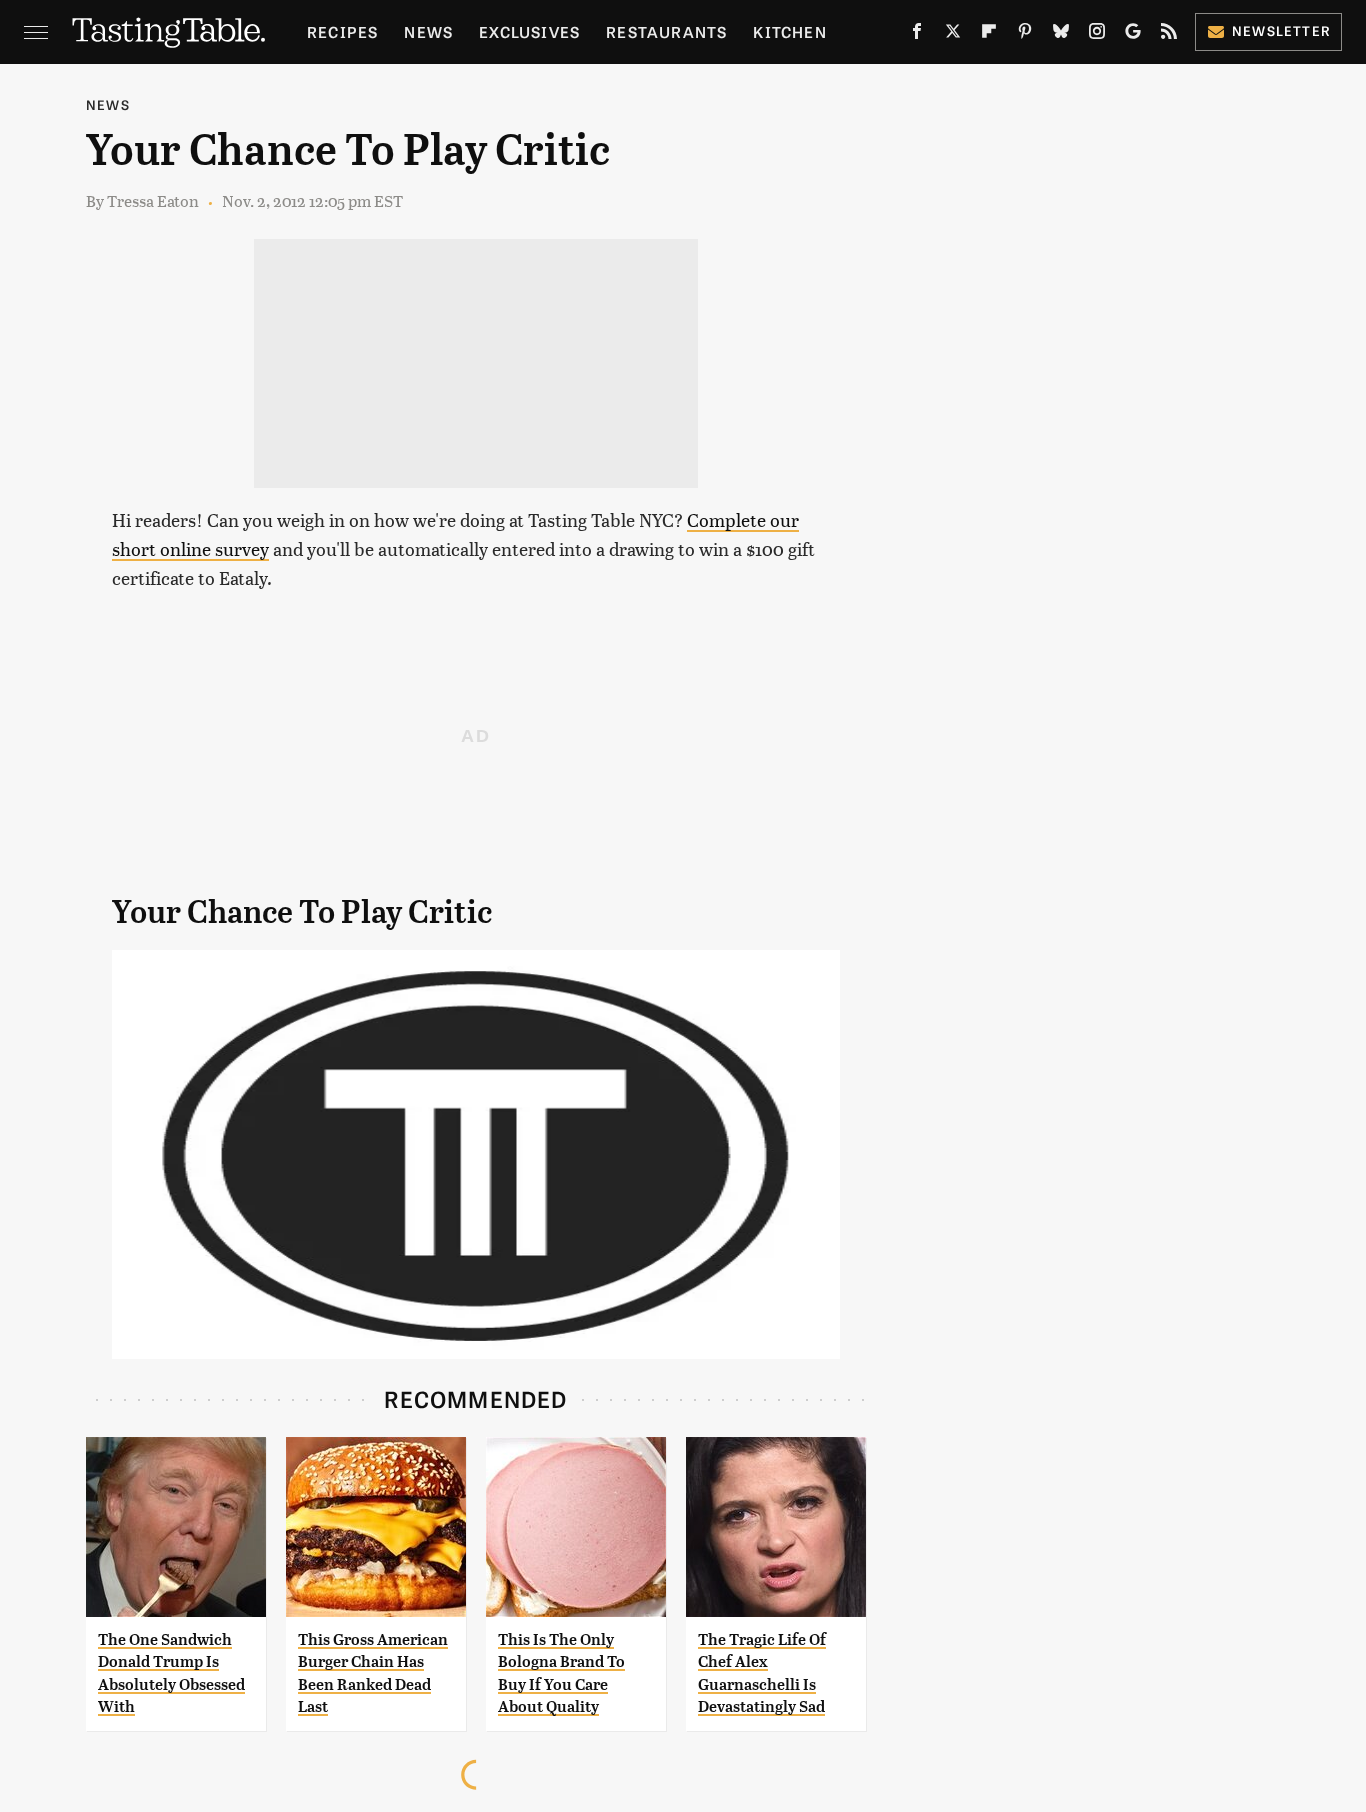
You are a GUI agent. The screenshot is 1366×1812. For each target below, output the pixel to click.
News (428, 31)
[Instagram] (1097, 35)
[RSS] (1169, 35)
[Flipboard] (989, 35)
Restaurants (666, 31)
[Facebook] (917, 35)
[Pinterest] (1025, 35)
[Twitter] (953, 35)
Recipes (342, 31)
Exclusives (529, 31)
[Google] (1133, 35)
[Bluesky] (1061, 35)
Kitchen (789, 31)
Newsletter (1281, 30)
